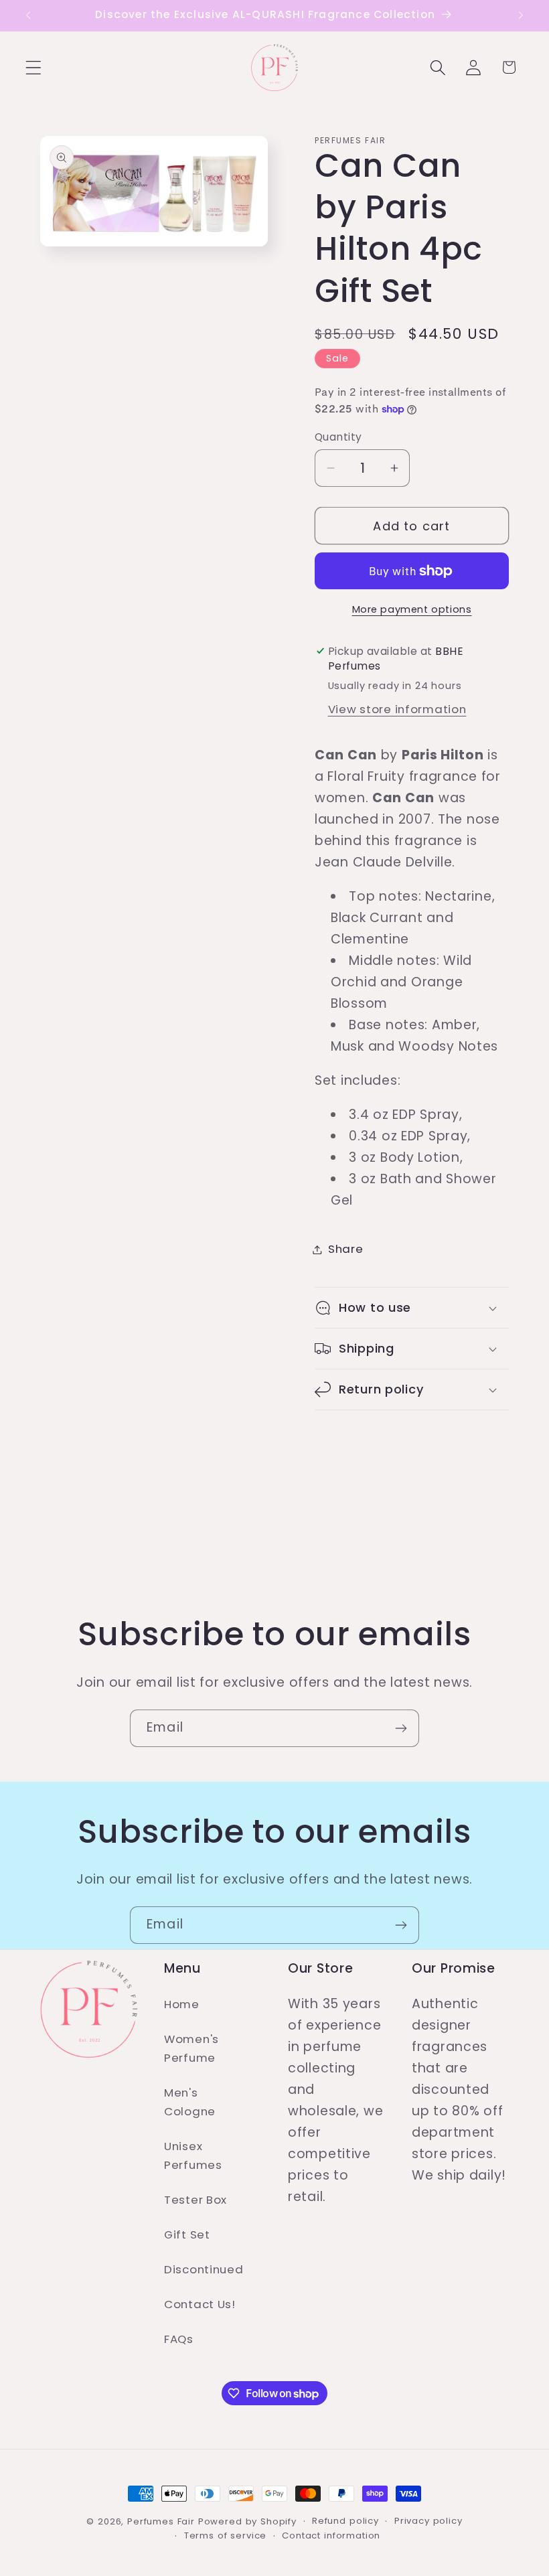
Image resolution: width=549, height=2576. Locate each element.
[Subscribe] (401, 1728)
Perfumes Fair (161, 2521)
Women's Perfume (191, 2048)
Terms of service (225, 2535)
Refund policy (345, 2521)
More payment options (412, 609)
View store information (397, 709)
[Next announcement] (521, 15)
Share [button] (346, 1249)
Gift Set (187, 2234)
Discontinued (204, 2269)
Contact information (331, 2535)
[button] (34, 67)
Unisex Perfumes (193, 2155)
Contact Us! (200, 2304)
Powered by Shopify (247, 2521)
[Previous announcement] (28, 15)
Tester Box (195, 2200)
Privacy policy (428, 2521)
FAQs (179, 2339)
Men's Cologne (190, 2102)
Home (182, 2004)
